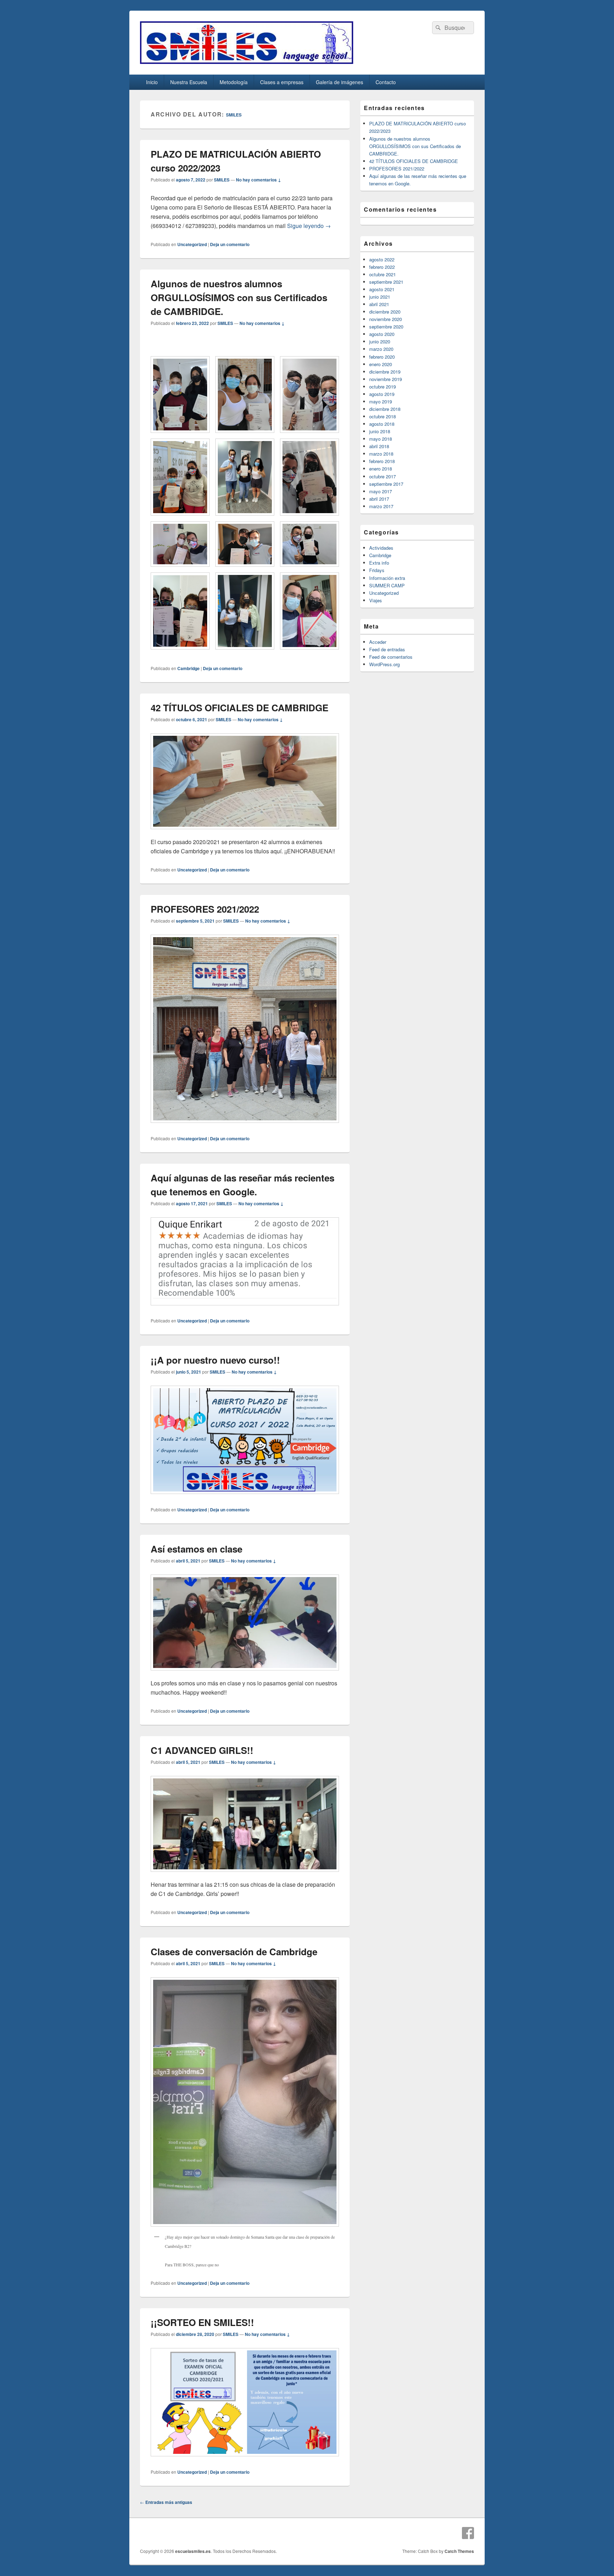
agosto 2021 (382, 289)
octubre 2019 (383, 387)
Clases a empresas (282, 82)
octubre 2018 (383, 416)
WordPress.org (384, 664)
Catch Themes (459, 2551)
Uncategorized (192, 244)
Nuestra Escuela (189, 82)
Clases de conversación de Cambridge (234, 1952)
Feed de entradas (387, 649)
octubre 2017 (383, 476)
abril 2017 (379, 499)
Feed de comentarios (391, 657)
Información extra (387, 578)
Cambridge (188, 668)
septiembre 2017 (386, 484)
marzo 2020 (381, 349)
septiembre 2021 (386, 282)
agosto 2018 (382, 424)
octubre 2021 (383, 274)
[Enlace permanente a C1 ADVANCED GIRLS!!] (245, 1875)
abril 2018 (379, 446)
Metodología (234, 82)
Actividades (381, 548)
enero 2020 (381, 364)
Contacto (386, 82)
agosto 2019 (382, 394)
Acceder (378, 642)
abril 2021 (379, 304)
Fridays (377, 570)
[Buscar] (437, 28)
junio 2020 (380, 341)
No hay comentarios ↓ (258, 180)
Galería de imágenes (340, 82)
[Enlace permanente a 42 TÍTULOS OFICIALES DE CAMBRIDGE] (245, 833)
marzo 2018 (381, 454)
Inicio (152, 82)
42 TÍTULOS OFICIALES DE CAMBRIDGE (239, 708)
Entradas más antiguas (166, 2502)
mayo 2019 (381, 401)
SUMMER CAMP (387, 585)
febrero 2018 (382, 461)
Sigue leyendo (309, 226)
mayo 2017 (381, 491)
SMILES (234, 115)
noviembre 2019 (386, 379)
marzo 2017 (381, 506)
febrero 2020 (382, 357)
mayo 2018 (381, 439)
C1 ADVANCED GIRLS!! (202, 1750)
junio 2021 (380, 297)
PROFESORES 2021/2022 (205, 909)
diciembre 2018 (385, 409)
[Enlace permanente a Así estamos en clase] (245, 1674)
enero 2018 (381, 469)
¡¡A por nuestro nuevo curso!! (215, 1360)
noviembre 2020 (386, 319)
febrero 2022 (382, 267)
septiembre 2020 (386, 327)
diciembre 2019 (385, 372)
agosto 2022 (382, 259)
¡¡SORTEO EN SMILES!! (202, 2322)
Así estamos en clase (196, 1549)
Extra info (379, 563)
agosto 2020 (382, 334)
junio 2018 (380, 431)
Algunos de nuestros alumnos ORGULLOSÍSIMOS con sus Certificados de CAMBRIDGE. (239, 297)
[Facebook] (468, 2533)
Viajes (376, 600)
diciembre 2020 (385, 312)
